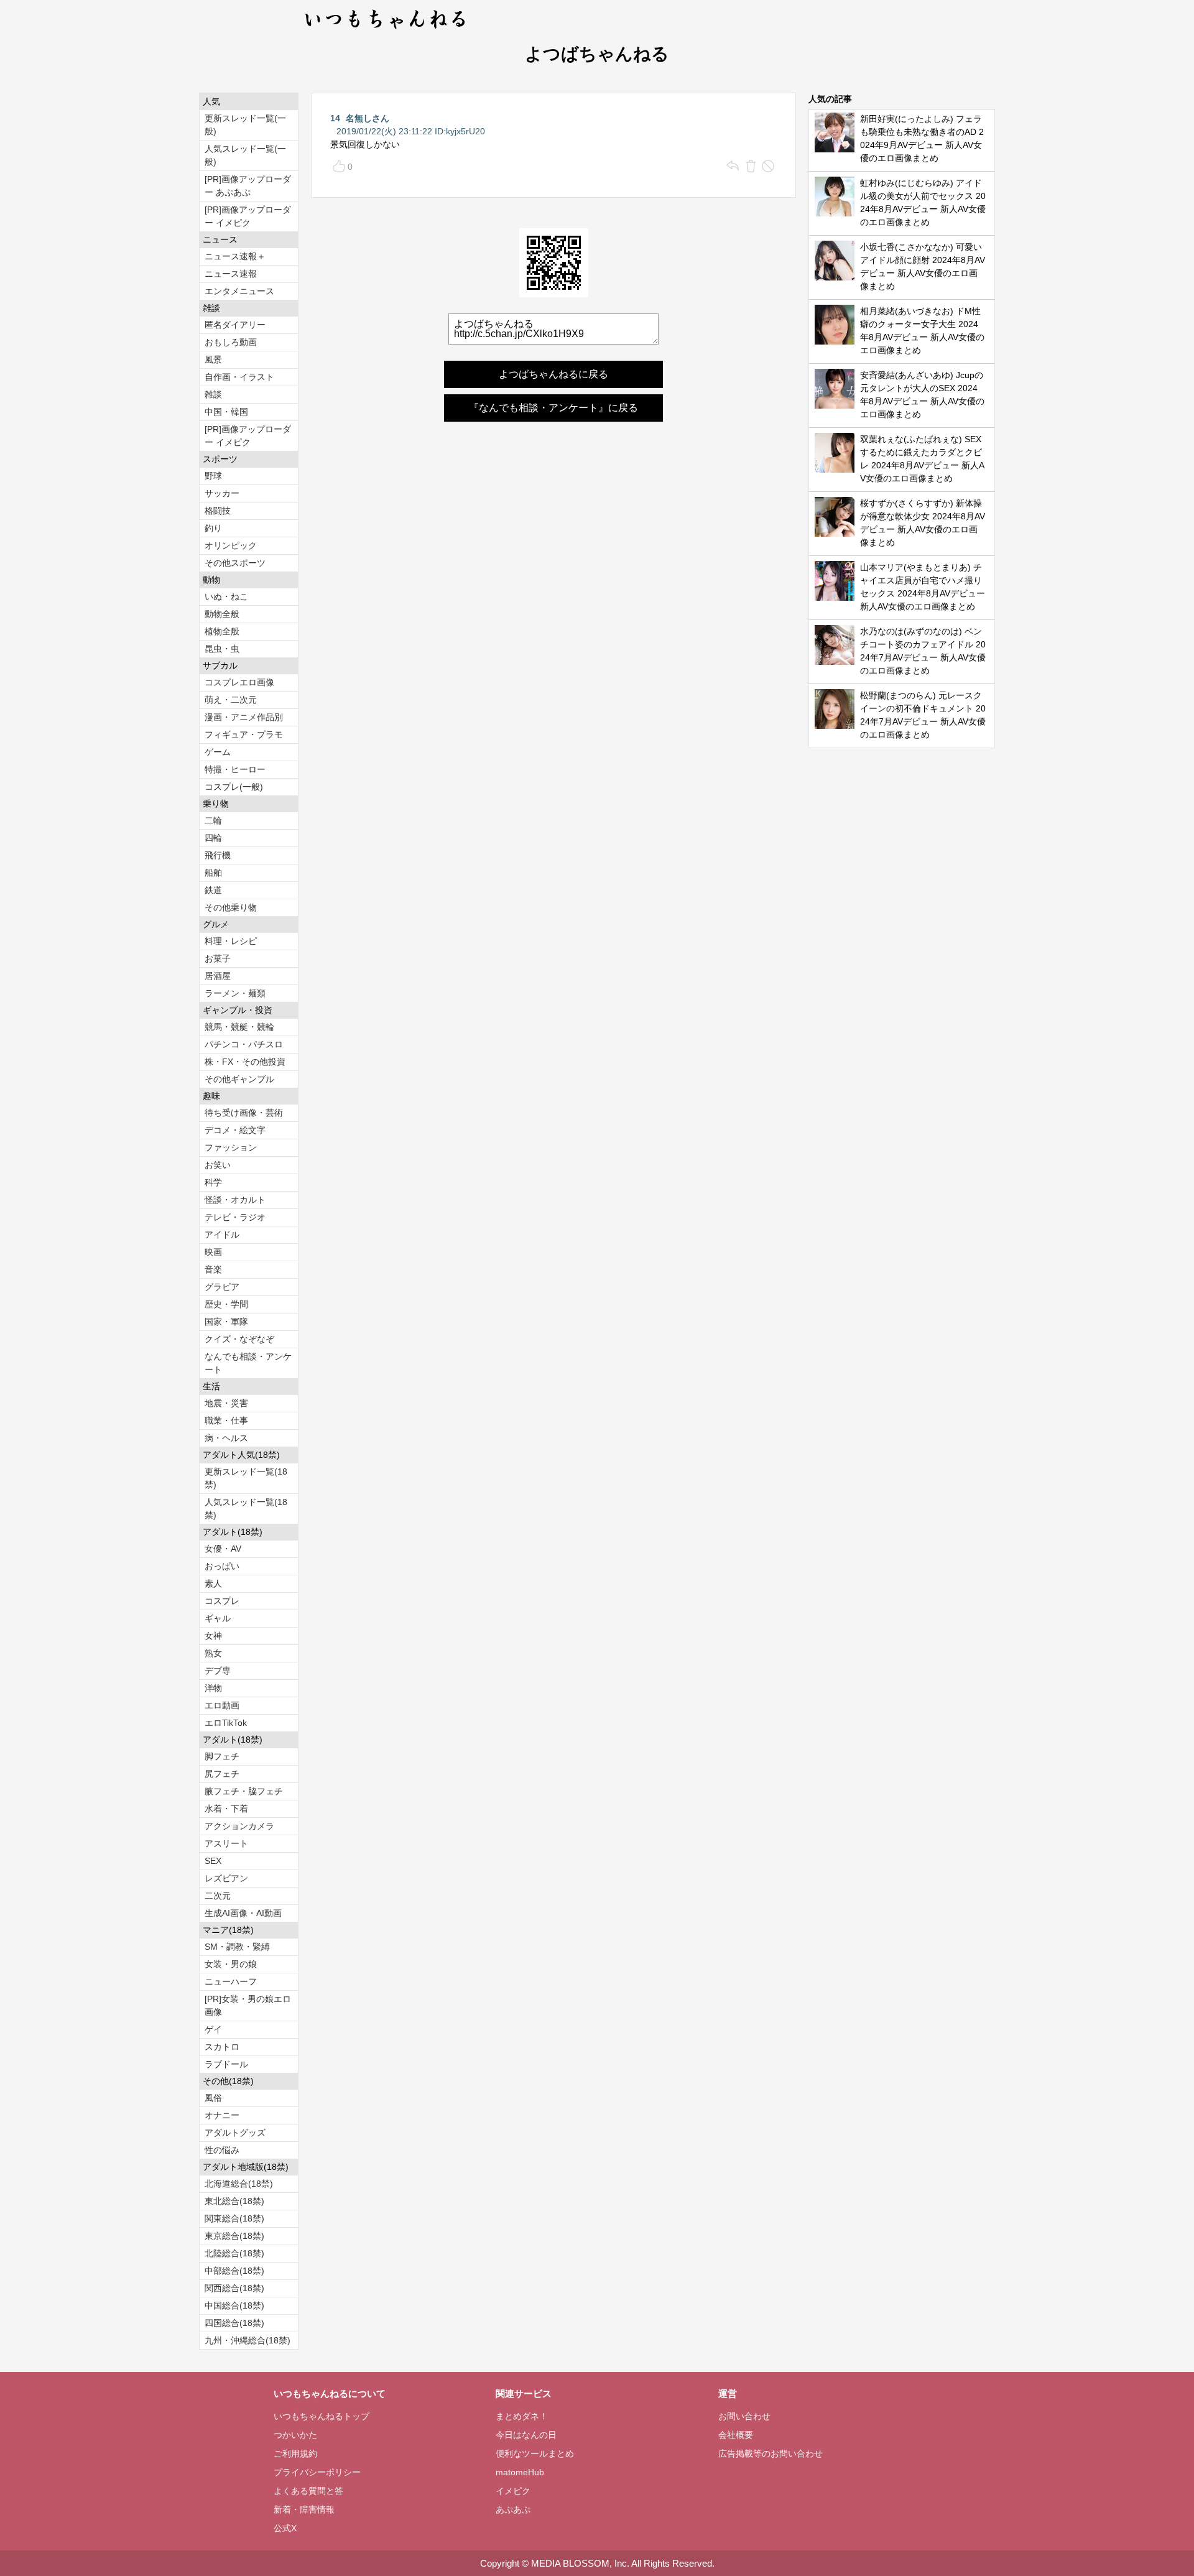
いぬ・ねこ (226, 596)
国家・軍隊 (226, 1322)
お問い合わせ (744, 2416)
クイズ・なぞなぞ (239, 1339)
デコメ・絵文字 (235, 1130)
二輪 (213, 820)
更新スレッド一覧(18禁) (246, 1478)
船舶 (213, 873)
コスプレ (222, 1601)
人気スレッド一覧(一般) (245, 155)
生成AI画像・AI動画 (243, 1913)
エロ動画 (222, 1705)
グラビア (222, 1287)
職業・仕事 (226, 1420)
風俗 (213, 2098)
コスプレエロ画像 (239, 682)
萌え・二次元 (231, 700)
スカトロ (222, 2047)
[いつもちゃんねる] (386, 31)
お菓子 (218, 958)
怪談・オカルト (235, 1200)
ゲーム (218, 752)
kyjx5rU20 (465, 131)
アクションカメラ (239, 1826)
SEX (213, 1861)
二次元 (218, 1896)
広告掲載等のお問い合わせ (771, 2453)
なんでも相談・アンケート (248, 1363)
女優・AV (223, 1549)
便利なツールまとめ (535, 2453)
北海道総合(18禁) (239, 2184)
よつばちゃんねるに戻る (553, 374)
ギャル (218, 1618)
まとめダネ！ (522, 2416)
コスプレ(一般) (234, 787)
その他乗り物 (231, 907)
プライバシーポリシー (317, 2472)
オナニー (222, 2115)
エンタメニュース (239, 291)
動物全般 (222, 614)
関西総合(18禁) (234, 2288)
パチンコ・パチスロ (244, 1044)
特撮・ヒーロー (235, 769)
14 (335, 118)
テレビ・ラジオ (235, 1217)
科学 (213, 1182)
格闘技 (218, 511)
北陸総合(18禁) (234, 2253)
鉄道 (213, 890)
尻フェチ (222, 1774)
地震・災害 (226, 1403)
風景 (213, 359)
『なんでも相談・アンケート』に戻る (553, 408)
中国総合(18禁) (234, 2305)
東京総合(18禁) (234, 2236)
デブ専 (218, 1670)
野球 (213, 476)
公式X (285, 2528)
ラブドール (226, 2064)
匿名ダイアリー (235, 325)
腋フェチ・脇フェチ (244, 1791)
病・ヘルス (226, 1438)
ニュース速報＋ (235, 256)
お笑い (218, 1165)
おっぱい (222, 1566)
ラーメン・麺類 (235, 993)
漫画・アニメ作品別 (244, 717)
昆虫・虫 (222, 649)
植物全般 (222, 631)
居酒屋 (218, 976)
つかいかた (295, 2435)
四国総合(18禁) (234, 2323)
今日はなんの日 (526, 2435)
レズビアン (226, 1878)
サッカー (222, 493)
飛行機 (218, 855)
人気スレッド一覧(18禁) (246, 1508)
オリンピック (231, 545)
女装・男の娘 (231, 1964)
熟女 (213, 1653)
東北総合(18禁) (234, 2201)
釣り (213, 528)
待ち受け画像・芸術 (244, 1113)
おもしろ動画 (231, 342)
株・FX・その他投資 (245, 1062)
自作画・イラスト (239, 377)
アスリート (226, 1843)
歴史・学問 (226, 1304)
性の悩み (222, 2150)
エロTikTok (226, 1723)
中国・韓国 (226, 412)
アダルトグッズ (235, 2133)
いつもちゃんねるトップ (322, 2416)
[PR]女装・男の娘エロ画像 (248, 2005)
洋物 (213, 1688)
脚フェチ (222, 1756)
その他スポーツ (235, 563)
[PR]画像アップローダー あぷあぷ (248, 186)
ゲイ (213, 2029)
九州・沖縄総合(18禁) (248, 2340)
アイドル (222, 1235)
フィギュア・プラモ (244, 734)
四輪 (213, 838)
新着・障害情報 (304, 2509)
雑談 (213, 394)
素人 (213, 1583)
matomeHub (520, 2472)
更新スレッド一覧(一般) (245, 125)
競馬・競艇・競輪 (239, 1027)
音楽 (213, 1269)
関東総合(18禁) (234, 2218)
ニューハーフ (231, 1981)
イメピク (513, 2491)
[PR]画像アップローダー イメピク (248, 216)
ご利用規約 (295, 2453)
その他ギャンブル (239, 1079)
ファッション (231, 1147)
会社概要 (736, 2435)
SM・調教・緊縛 (237, 1947)
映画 (213, 1252)
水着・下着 (226, 1809)
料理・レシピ (231, 941)
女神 (213, 1636)
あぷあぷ (513, 2509)
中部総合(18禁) (234, 2271)
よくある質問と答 (308, 2491)
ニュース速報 (231, 274)
